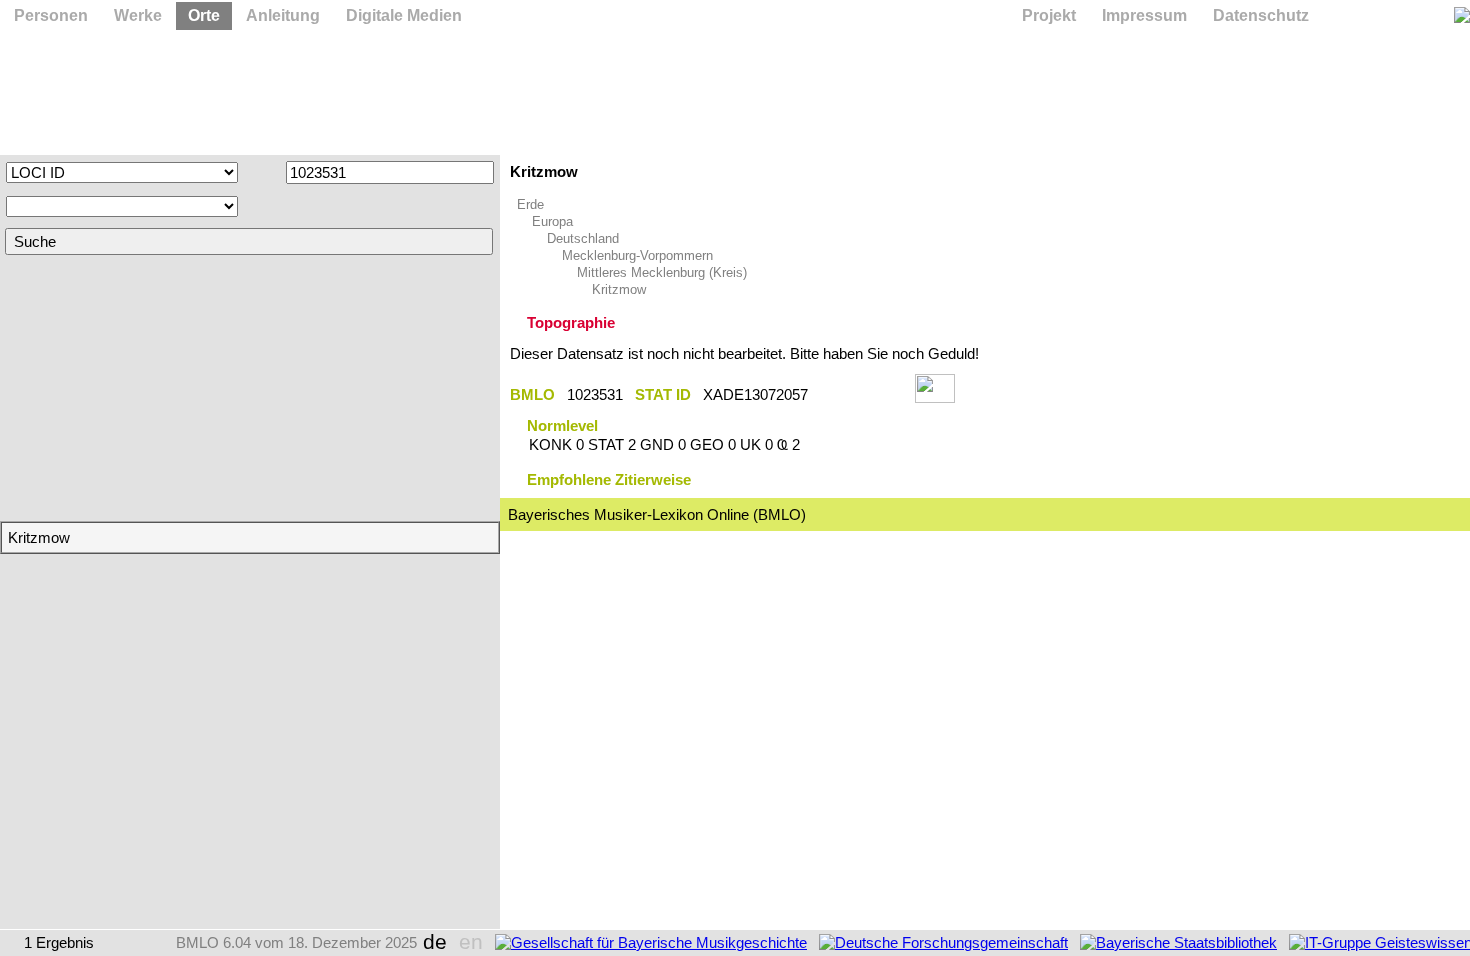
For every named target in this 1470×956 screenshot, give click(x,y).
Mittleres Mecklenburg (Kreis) (662, 272)
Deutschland (583, 238)
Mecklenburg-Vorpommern (637, 255)
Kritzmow (619, 289)
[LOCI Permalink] (861, 394)
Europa (552, 221)
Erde (530, 204)
